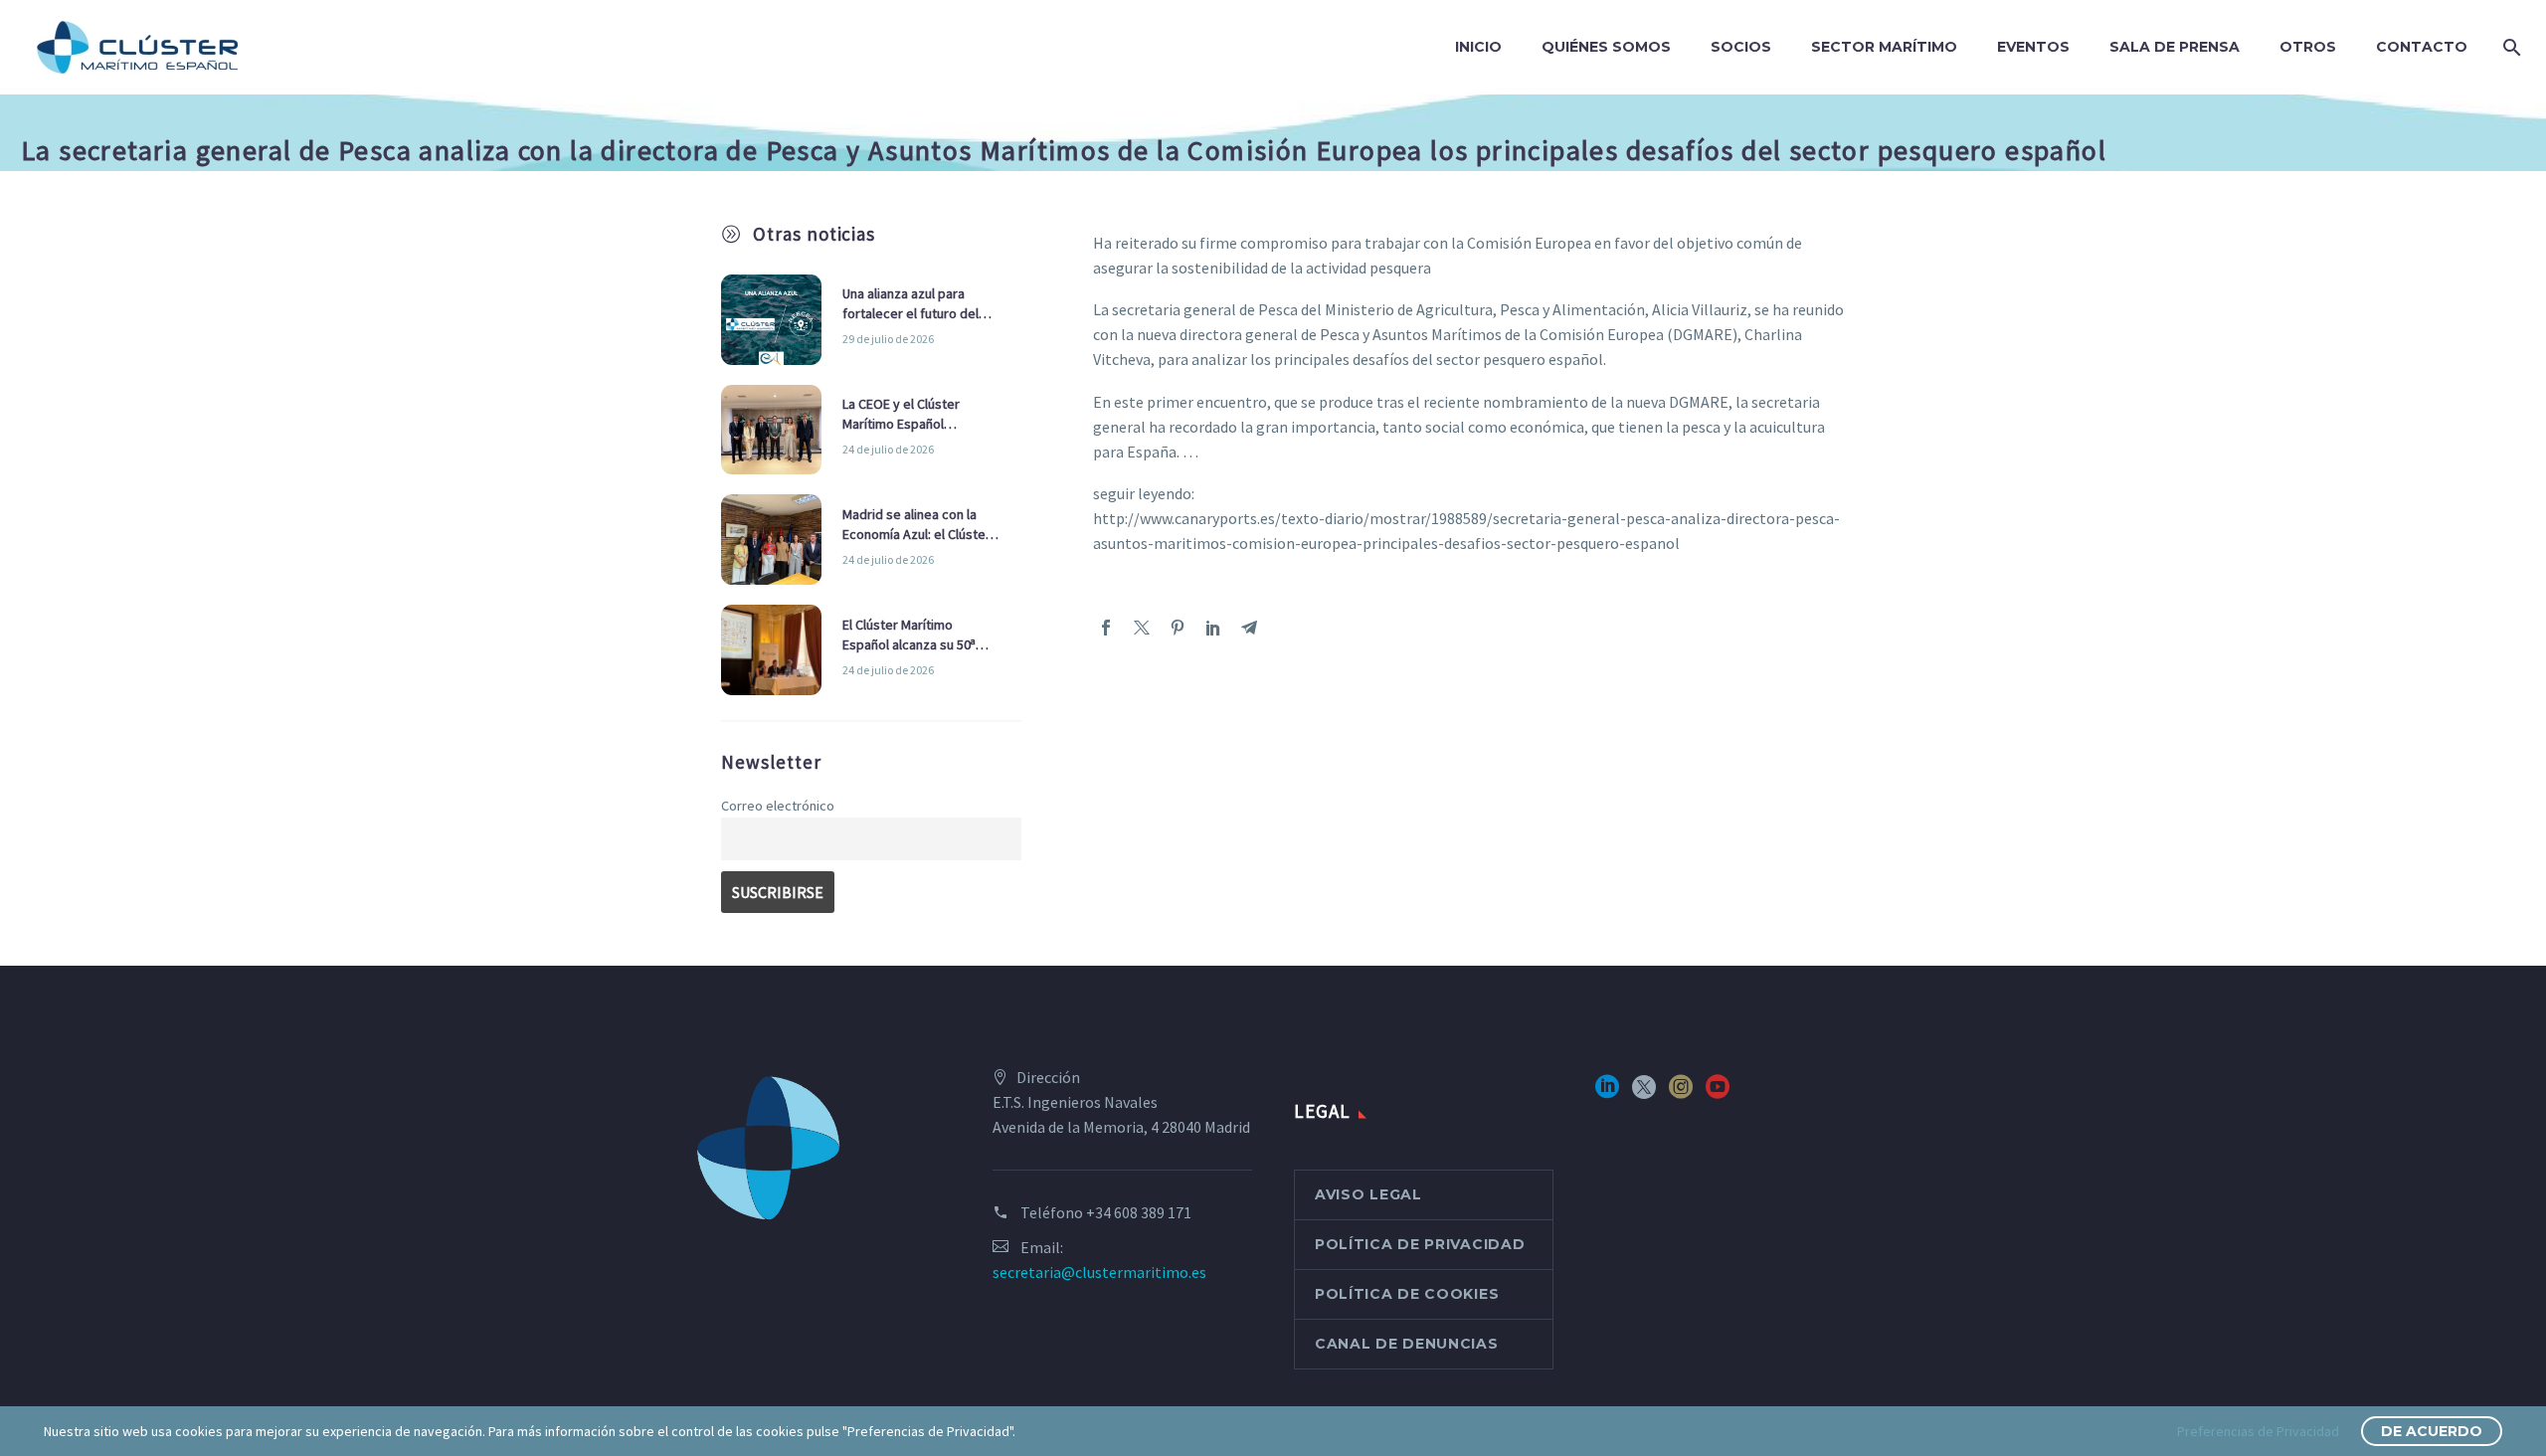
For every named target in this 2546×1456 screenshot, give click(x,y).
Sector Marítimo (1884, 47)
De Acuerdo (2432, 1431)
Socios (1741, 47)
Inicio (1478, 47)
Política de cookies (1407, 1294)
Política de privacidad (1420, 1244)
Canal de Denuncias (1407, 1344)
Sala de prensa (2175, 47)
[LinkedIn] (1213, 628)
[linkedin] (1607, 1093)
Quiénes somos (1606, 47)
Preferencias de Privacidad (2258, 1431)
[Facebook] (1106, 628)
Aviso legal (1368, 1194)
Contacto (2422, 47)
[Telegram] (1249, 628)
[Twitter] (1142, 628)
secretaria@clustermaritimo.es (1099, 1272)
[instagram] (1681, 1093)
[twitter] (1644, 1093)
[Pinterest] (1178, 628)
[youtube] (1718, 1093)
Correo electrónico (778, 806)
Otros (2308, 47)
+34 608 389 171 (1139, 1212)
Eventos (2033, 47)
